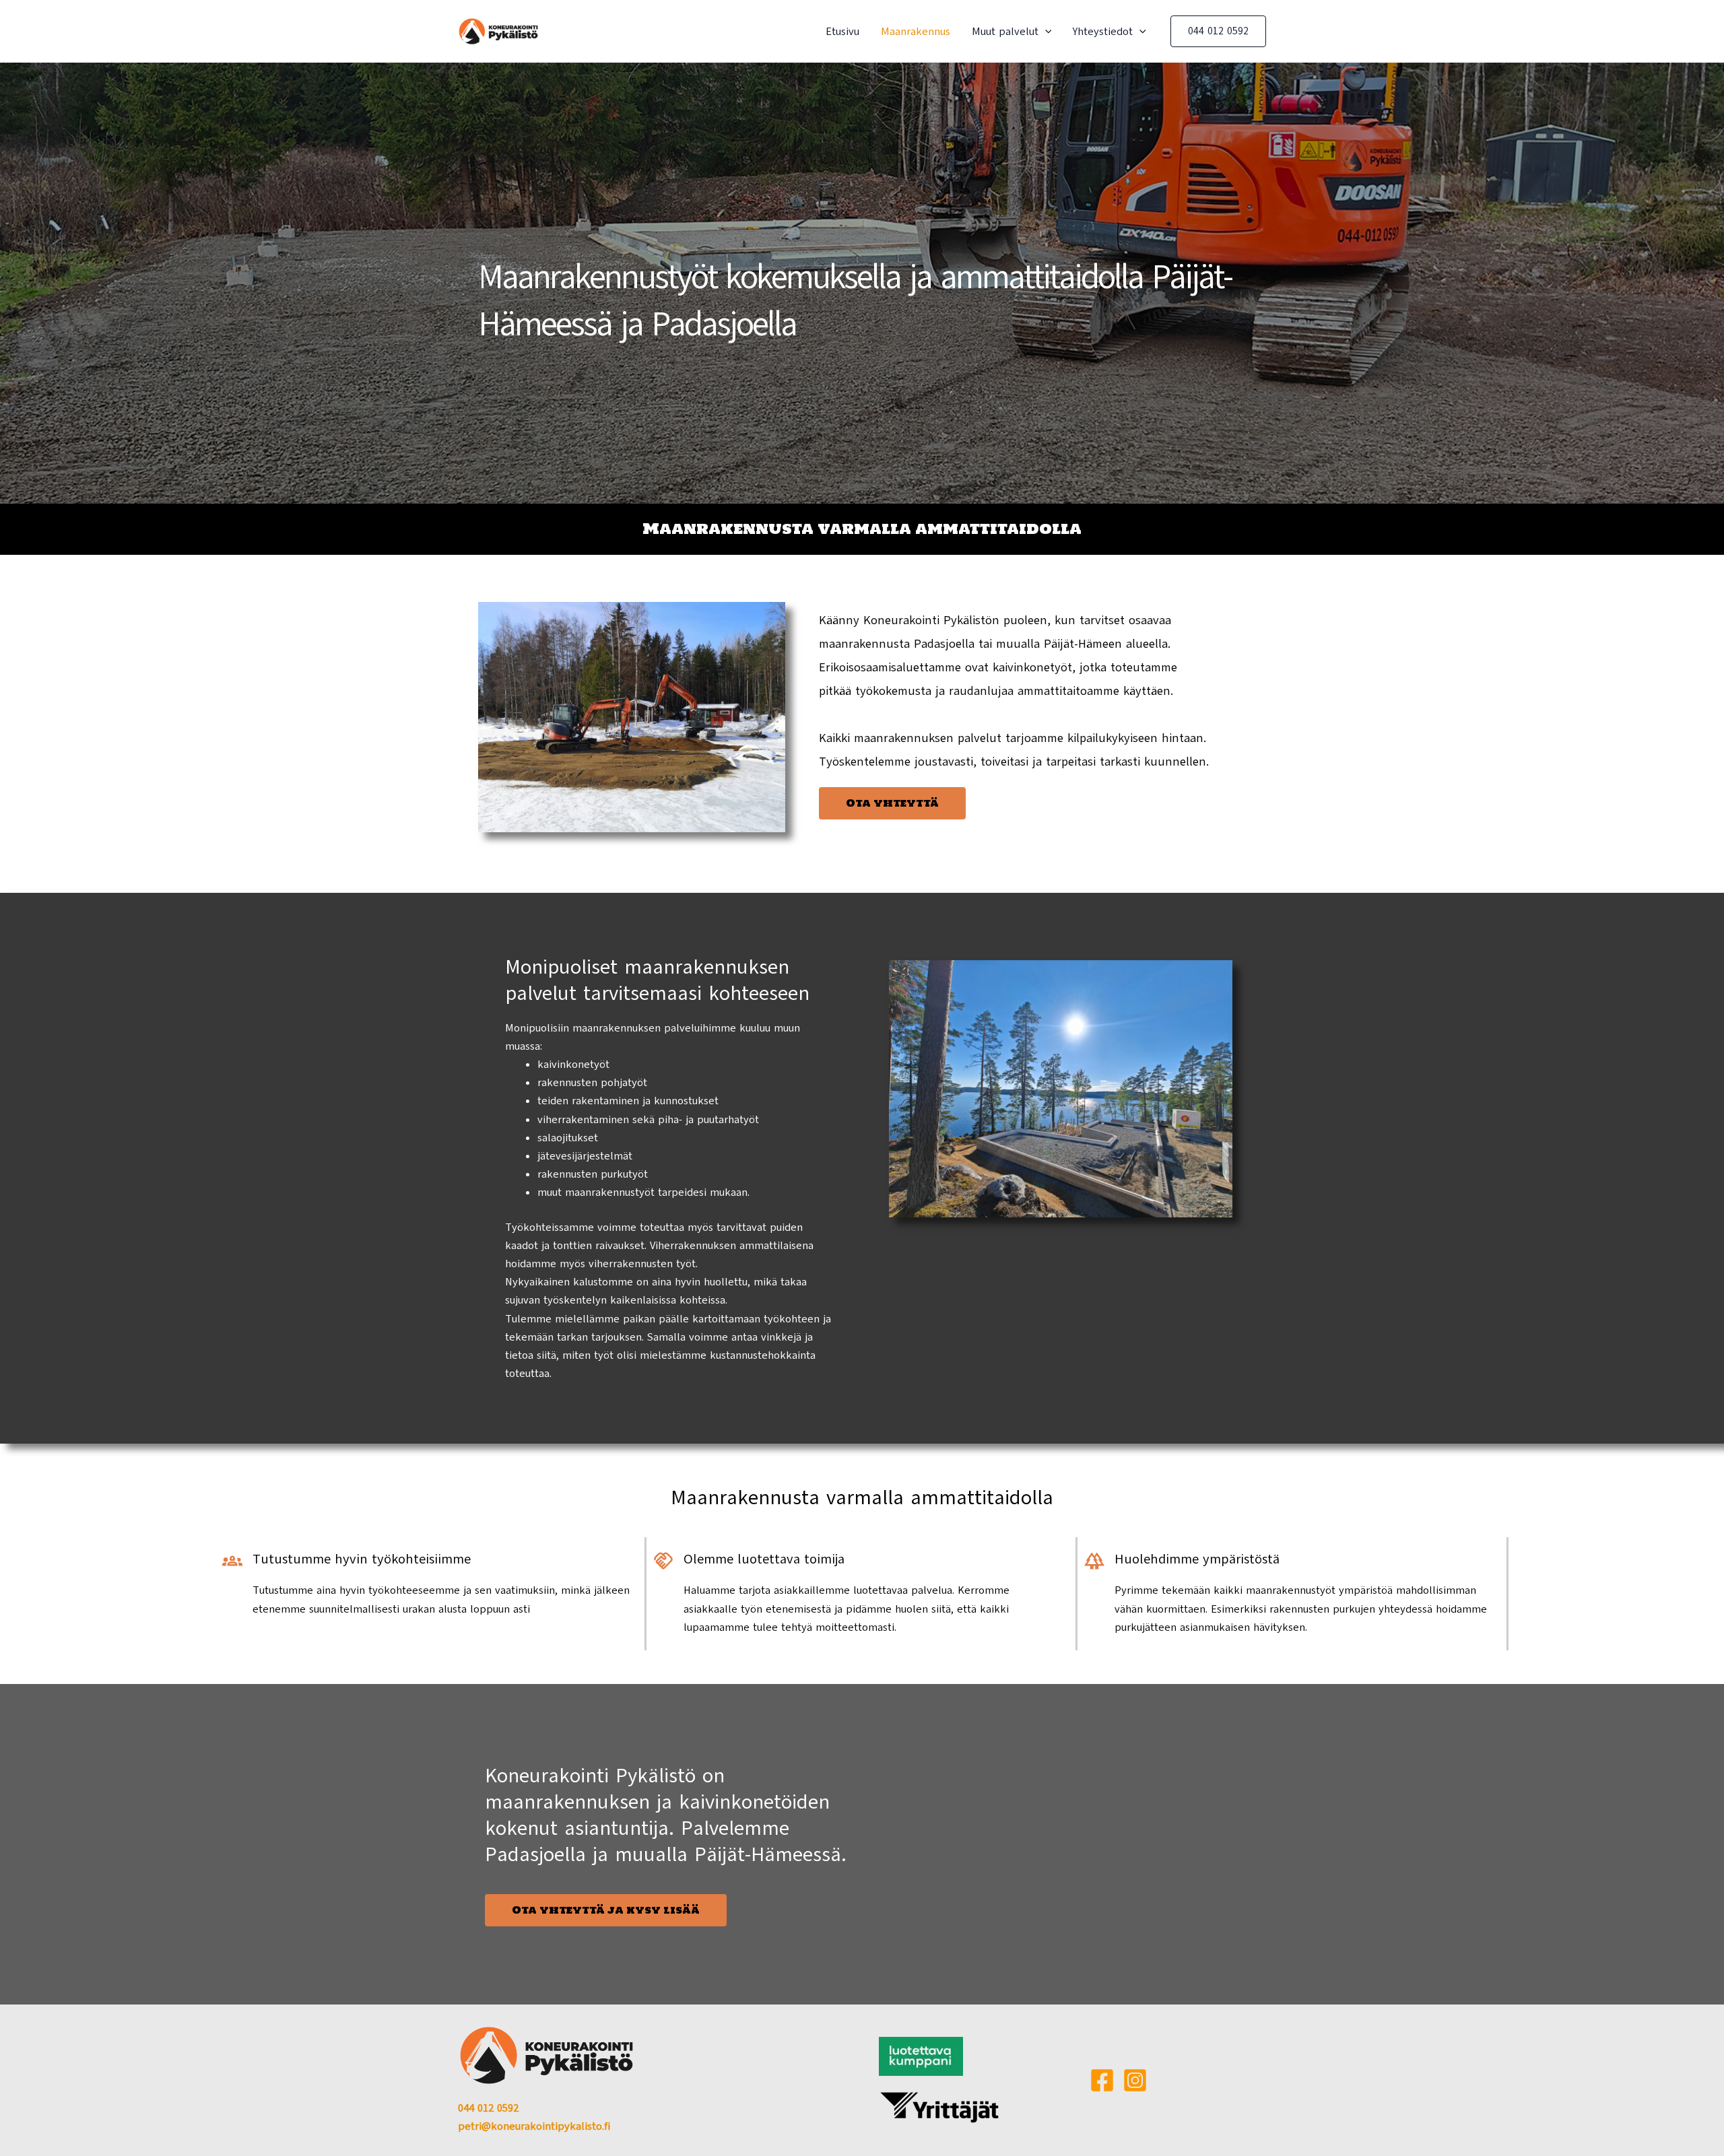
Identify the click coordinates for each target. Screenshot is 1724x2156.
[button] (1045, 32)
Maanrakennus (916, 32)
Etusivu (842, 32)
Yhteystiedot (1103, 32)
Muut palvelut (1005, 32)
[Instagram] (1135, 2080)
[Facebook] (1102, 2080)
